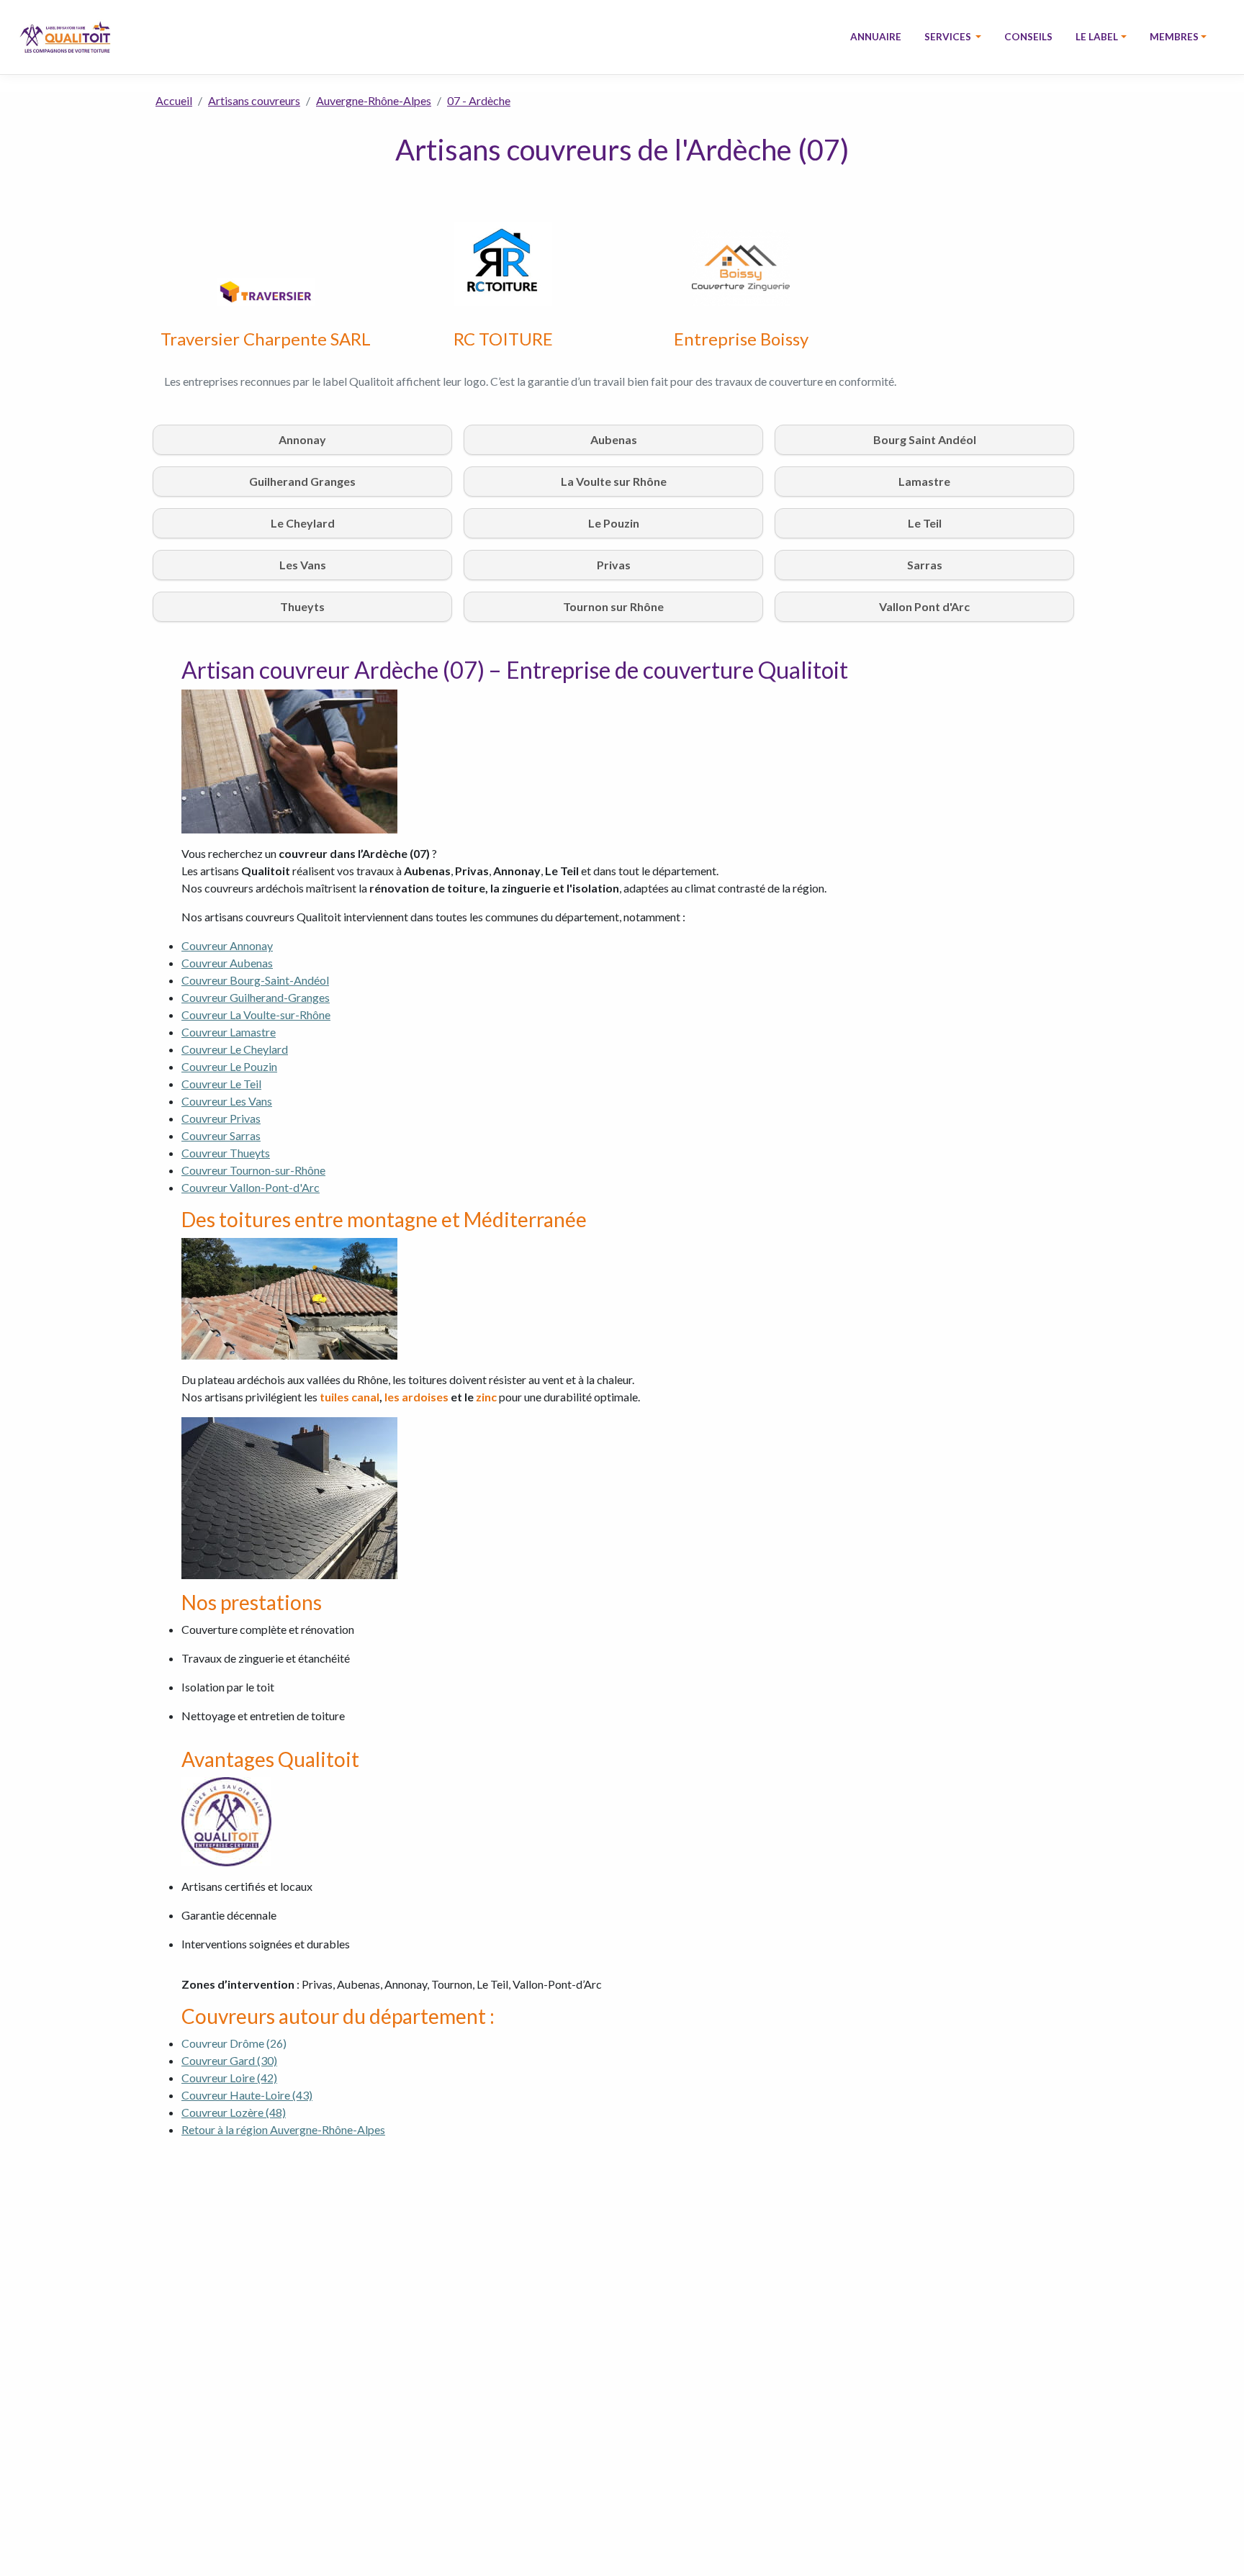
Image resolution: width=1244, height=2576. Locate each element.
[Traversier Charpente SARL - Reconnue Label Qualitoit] (266, 290)
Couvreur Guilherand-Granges (256, 997)
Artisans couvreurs (254, 100)
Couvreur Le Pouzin (229, 1066)
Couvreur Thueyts (226, 1153)
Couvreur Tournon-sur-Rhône (253, 1170)
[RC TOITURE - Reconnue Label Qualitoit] (503, 262)
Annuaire (876, 37)
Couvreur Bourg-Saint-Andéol (255, 980)
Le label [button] (1097, 37)
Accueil (174, 100)
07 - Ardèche (479, 100)
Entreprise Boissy (741, 339)
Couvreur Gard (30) (229, 2060)
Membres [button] (1174, 37)
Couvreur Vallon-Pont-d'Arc (251, 1187)
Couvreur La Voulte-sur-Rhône (256, 1014)
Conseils (1028, 37)
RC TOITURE (503, 339)
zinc (486, 1397)
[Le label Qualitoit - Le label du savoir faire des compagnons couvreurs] (65, 37)
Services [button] (949, 37)
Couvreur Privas (221, 1118)
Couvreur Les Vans (227, 1101)
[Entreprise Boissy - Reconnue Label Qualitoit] (741, 267)
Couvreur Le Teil (221, 1084)
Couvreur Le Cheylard (235, 1049)
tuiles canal (350, 1397)
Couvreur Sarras (221, 1135)
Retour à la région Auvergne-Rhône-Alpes (283, 2129)
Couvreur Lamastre (229, 1032)
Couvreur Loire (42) (229, 2078)
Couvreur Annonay (227, 945)
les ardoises (416, 1397)
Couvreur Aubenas (227, 963)
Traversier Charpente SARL (266, 339)
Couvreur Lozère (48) (234, 2112)
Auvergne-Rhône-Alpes (374, 100)
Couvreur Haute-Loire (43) (247, 2095)
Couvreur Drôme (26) (235, 2043)
